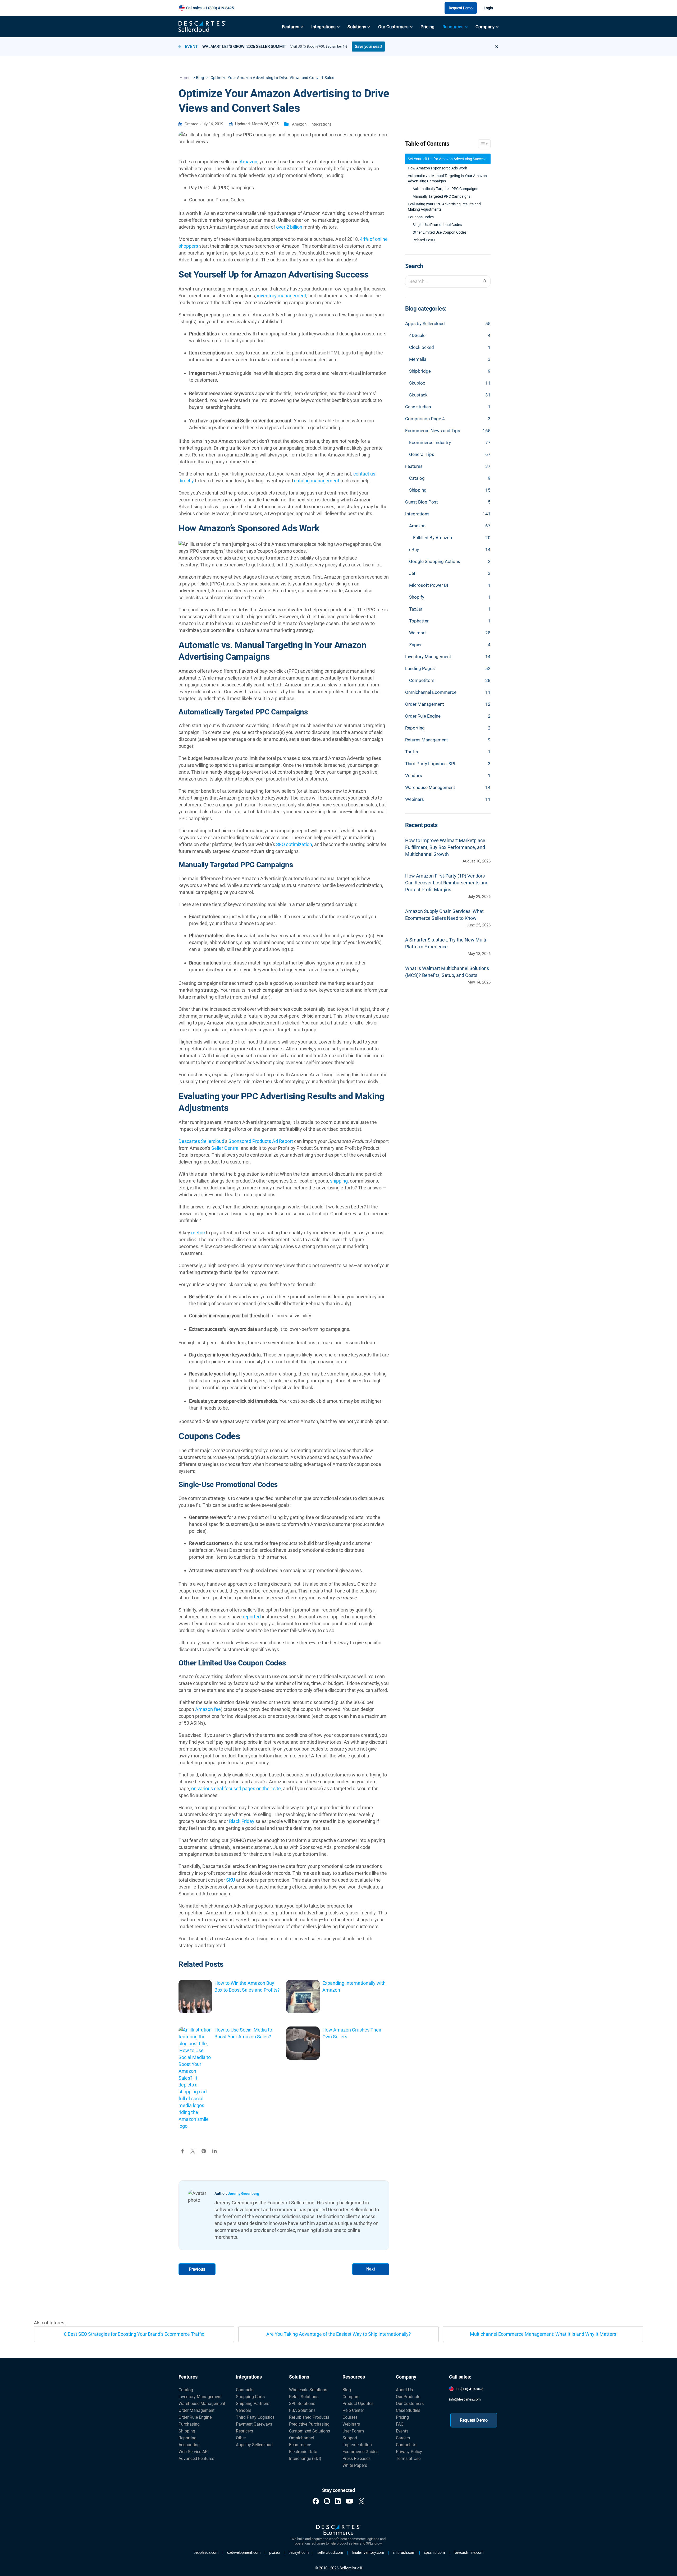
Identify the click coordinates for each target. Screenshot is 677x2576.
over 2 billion (289, 227)
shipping (339, 1181)
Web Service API (194, 2452)
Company (485, 27)
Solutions (357, 27)
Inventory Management (428, 657)
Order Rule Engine (423, 716)
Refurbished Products (309, 2417)
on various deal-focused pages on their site (236, 1788)
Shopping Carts (250, 2397)
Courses (350, 2417)
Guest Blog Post (422, 502)
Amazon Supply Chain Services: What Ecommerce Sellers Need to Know (444, 915)
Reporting (415, 728)
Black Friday (242, 1821)
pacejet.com (299, 2553)
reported (252, 1617)
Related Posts (424, 240)
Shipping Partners (253, 2404)
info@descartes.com (465, 2399)
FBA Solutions (302, 2410)
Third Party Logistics (255, 2417)
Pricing (427, 27)
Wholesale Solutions (308, 2390)
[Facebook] (316, 2501)
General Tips (422, 454)
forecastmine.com (468, 2553)
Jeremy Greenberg (243, 2194)
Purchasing (189, 2424)
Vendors (414, 775)
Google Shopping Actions (435, 561)
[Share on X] (193, 2151)
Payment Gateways (254, 2424)
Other (241, 2438)
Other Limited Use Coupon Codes (440, 232)
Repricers (244, 2431)
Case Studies (408, 2410)
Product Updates (358, 2404)
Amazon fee (208, 1709)
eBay (414, 550)
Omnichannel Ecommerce (431, 692)
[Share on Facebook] (183, 2151)
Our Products (408, 2397)
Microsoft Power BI (429, 585)
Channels (245, 2390)
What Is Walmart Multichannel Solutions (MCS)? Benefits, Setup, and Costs (447, 972)
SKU (231, 1880)
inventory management (282, 296)
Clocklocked (422, 347)
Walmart (418, 633)
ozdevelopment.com (244, 2553)
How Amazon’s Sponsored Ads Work (437, 168)
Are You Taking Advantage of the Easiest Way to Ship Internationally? (339, 2334)
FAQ (400, 2424)
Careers (403, 2438)
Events (402, 2431)
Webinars (415, 799)
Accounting (189, 2445)
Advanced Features (196, 2459)
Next (371, 2269)
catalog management (317, 481)
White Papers (355, 2465)
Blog (347, 2390)
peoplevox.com (206, 2553)
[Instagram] (327, 2501)
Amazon (299, 124)
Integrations (323, 27)
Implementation (357, 2445)
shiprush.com (404, 2553)
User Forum (353, 2431)
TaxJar (416, 609)
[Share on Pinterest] (204, 2151)
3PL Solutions (302, 2404)
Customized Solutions (310, 2431)
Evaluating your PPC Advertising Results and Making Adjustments (444, 207)
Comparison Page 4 (425, 419)
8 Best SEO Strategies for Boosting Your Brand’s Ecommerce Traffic (134, 2334)
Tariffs (412, 752)
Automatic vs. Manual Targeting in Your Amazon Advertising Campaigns (447, 178)
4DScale (417, 335)
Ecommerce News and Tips (433, 431)
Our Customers (393, 27)
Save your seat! (368, 47)
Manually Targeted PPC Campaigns (442, 196)
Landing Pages (420, 668)
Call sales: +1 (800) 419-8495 (210, 8)
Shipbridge (420, 371)
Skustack (418, 395)
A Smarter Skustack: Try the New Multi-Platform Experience (446, 943)
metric (198, 1233)
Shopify (417, 597)
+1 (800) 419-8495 (470, 2389)
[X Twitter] (361, 2501)
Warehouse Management (430, 787)
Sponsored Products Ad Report (261, 1141)
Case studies (418, 407)
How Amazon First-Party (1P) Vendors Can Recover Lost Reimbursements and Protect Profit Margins (447, 883)
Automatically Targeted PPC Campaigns (445, 189)
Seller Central (225, 1148)
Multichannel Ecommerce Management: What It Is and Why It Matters (543, 2334)
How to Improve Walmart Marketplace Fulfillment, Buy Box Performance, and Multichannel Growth (445, 847)
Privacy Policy (409, 2452)
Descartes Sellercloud (201, 1141)
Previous (197, 2269)
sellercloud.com (330, 2553)
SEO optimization (294, 844)
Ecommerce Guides (360, 2452)
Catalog (417, 478)
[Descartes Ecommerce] (338, 2530)
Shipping (418, 490)
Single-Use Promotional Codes (437, 225)
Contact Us (406, 2445)
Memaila (418, 359)
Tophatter (419, 621)
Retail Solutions (304, 2397)
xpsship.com (434, 2553)
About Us (404, 2390)
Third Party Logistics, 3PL (431, 764)
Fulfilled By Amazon (433, 538)
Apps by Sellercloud (425, 324)
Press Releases (356, 2459)
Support (350, 2438)
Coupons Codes (421, 217)
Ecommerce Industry (430, 442)
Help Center (353, 2410)
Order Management (425, 704)
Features (291, 27)
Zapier (415, 645)
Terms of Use (408, 2459)
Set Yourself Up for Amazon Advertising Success (447, 159)
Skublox (417, 383)
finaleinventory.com (368, 2553)
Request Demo (461, 8)
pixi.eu (275, 2553)
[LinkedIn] (338, 2501)
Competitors (422, 680)
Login (488, 8)
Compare (351, 2397)
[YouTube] (349, 2501)
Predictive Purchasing (309, 2424)
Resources (453, 27)
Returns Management (427, 740)
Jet (412, 573)
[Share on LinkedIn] (214, 2151)
